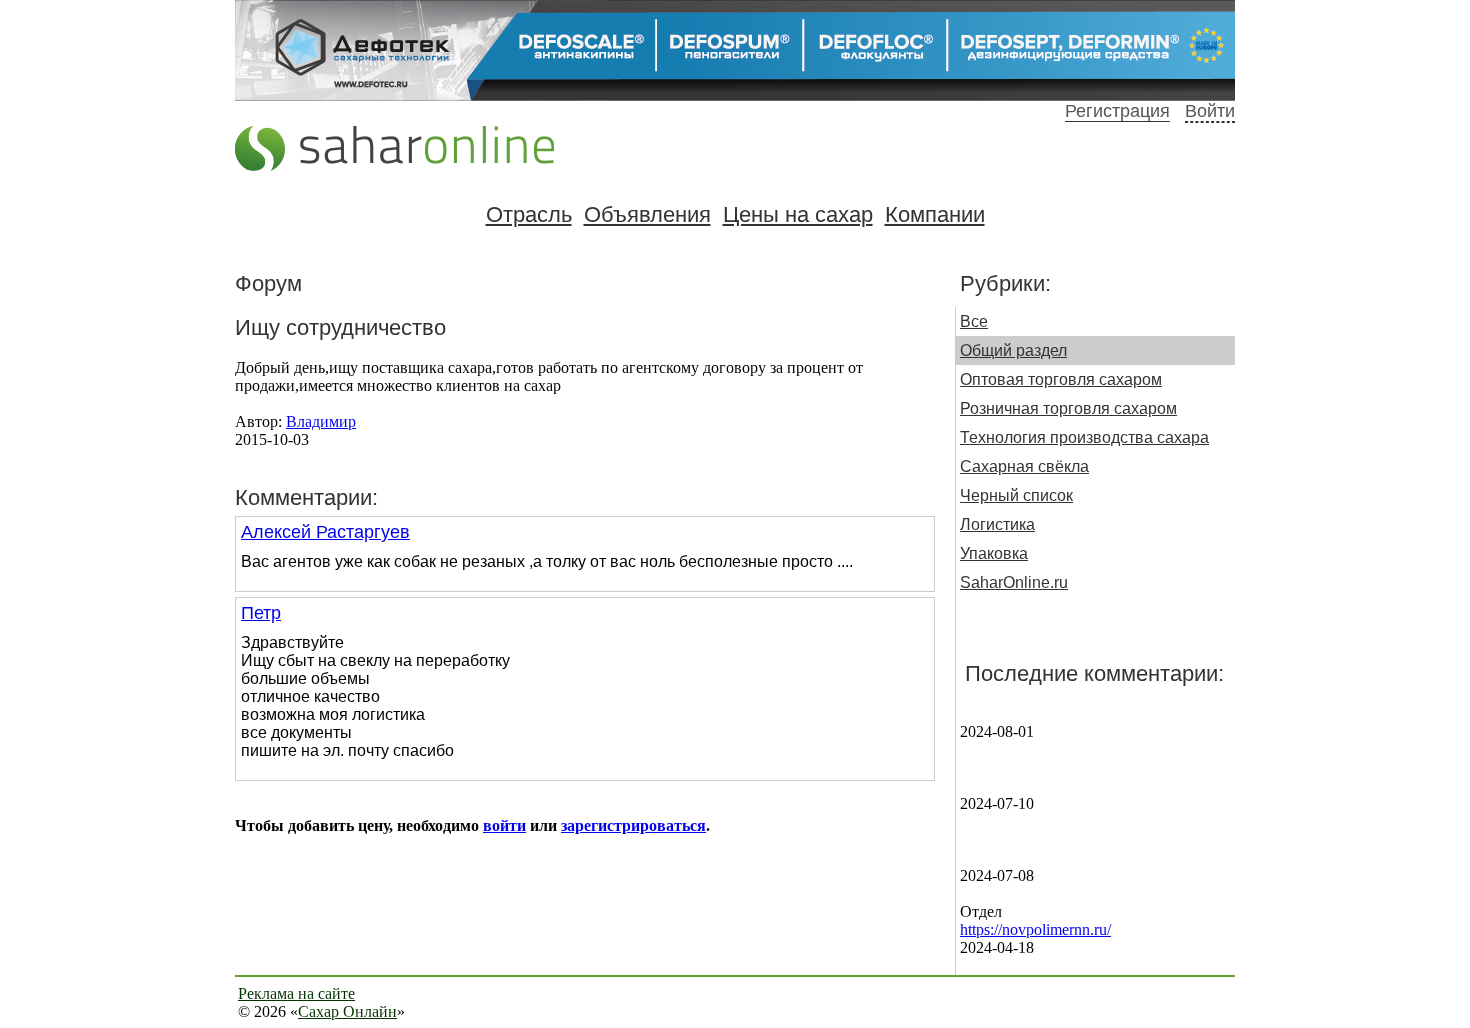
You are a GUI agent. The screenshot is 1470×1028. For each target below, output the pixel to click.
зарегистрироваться (633, 825)
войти (504, 825)
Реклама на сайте (296, 993)
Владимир (321, 421)
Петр (261, 613)
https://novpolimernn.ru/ (1035, 929)
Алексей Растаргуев (325, 532)
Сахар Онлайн (347, 1011)
